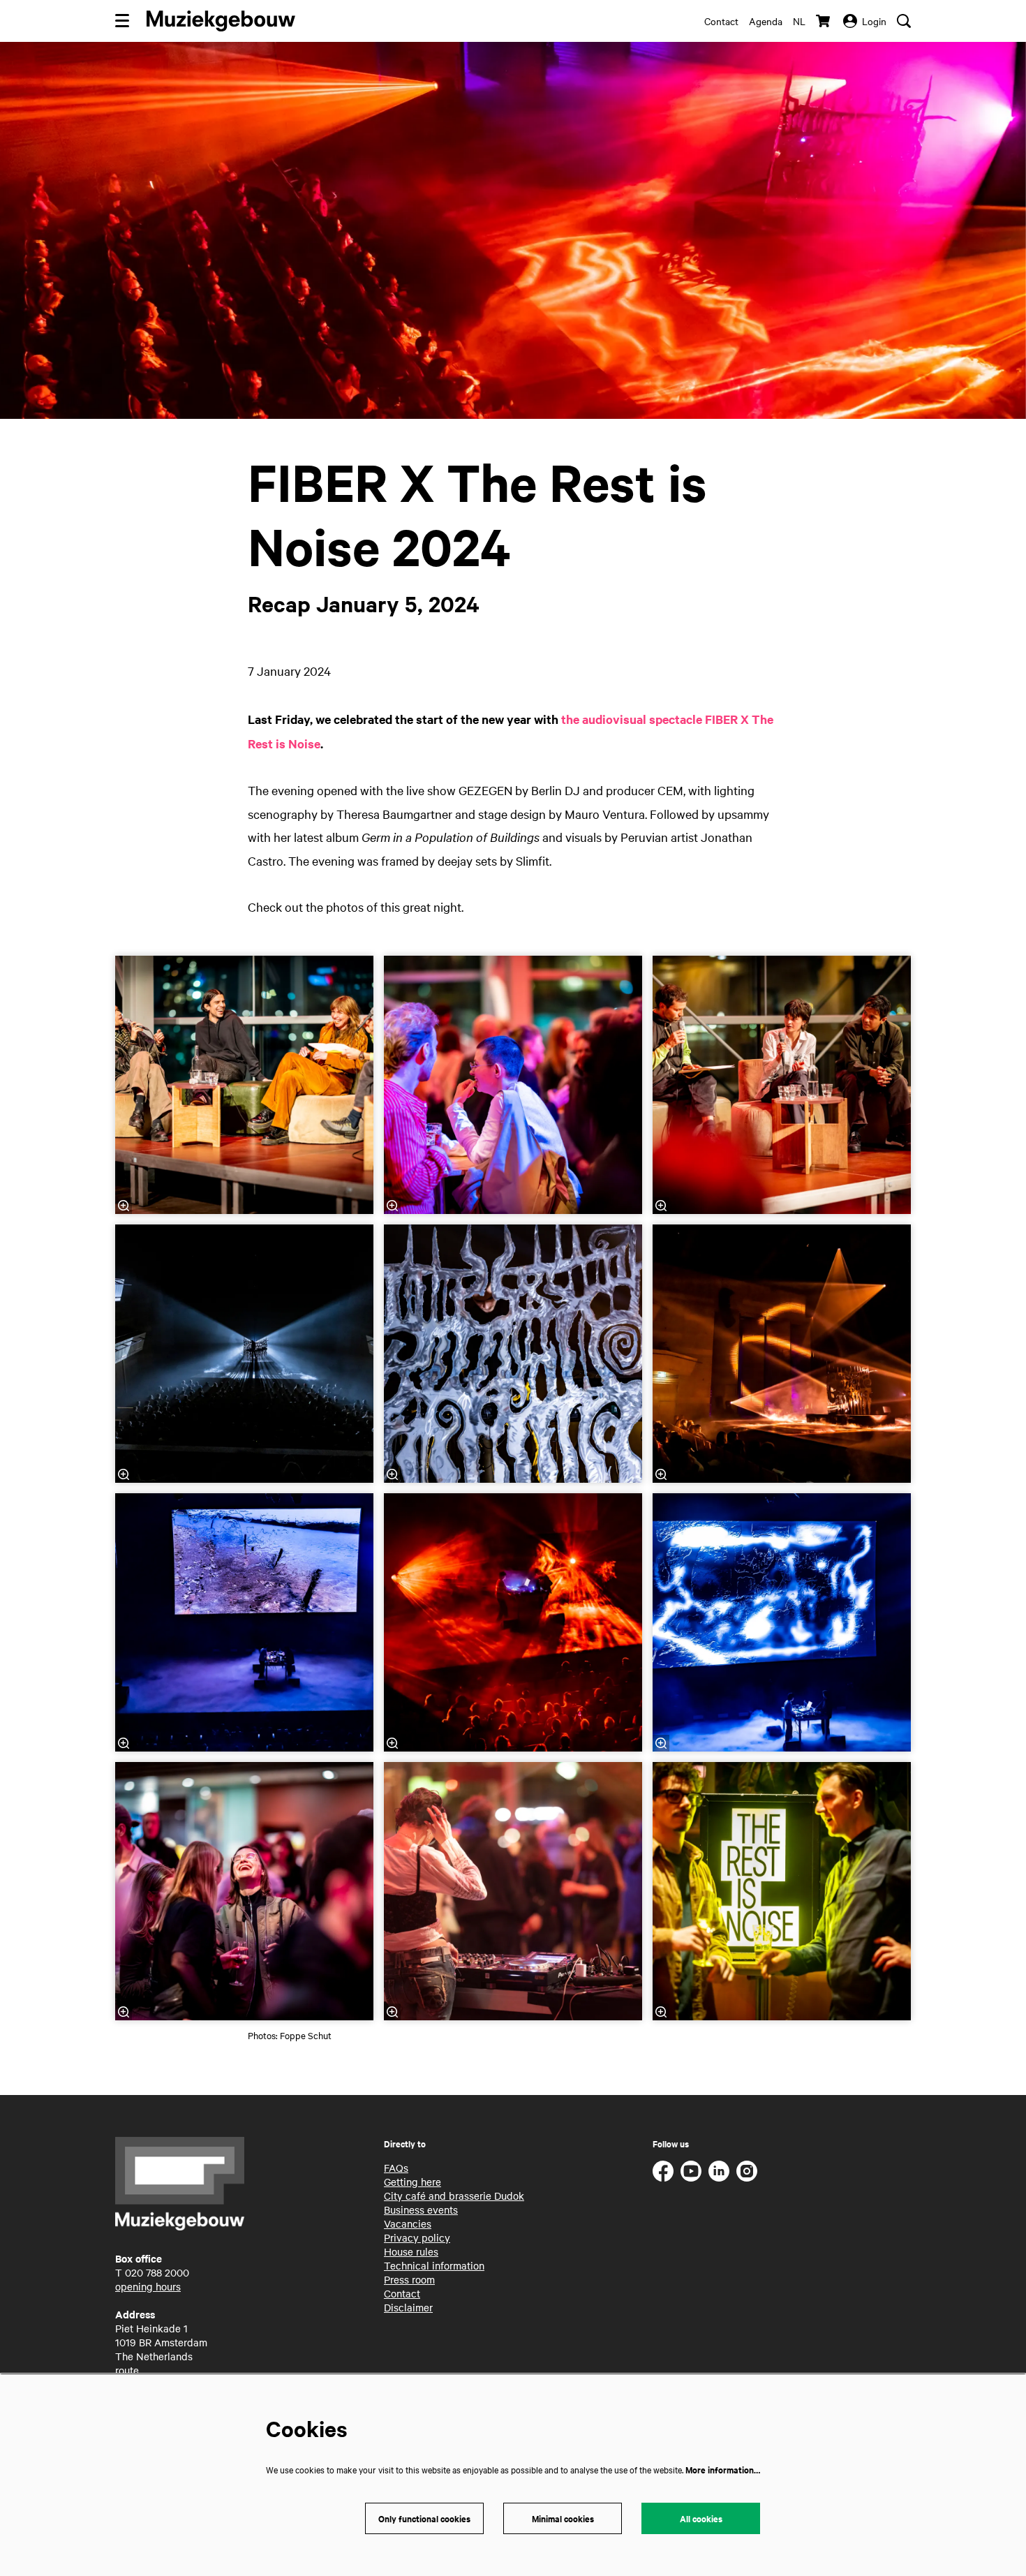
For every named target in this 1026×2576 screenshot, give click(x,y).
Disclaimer (408, 2307)
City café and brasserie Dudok (454, 2196)
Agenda (766, 21)
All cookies (701, 2518)
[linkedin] (719, 2171)
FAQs (396, 2168)
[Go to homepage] (221, 21)
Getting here (412, 2182)
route (127, 2370)
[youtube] (691, 2171)
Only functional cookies (424, 2518)
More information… (723, 2470)
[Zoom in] (124, 1206)
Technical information (434, 2265)
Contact (721, 21)
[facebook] (663, 2171)
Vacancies (408, 2223)
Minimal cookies (563, 2518)
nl (799, 21)
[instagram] (747, 2171)
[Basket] (824, 21)
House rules (411, 2251)
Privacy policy (417, 2237)
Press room (409, 2279)
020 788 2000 (157, 2272)
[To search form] (904, 21)
